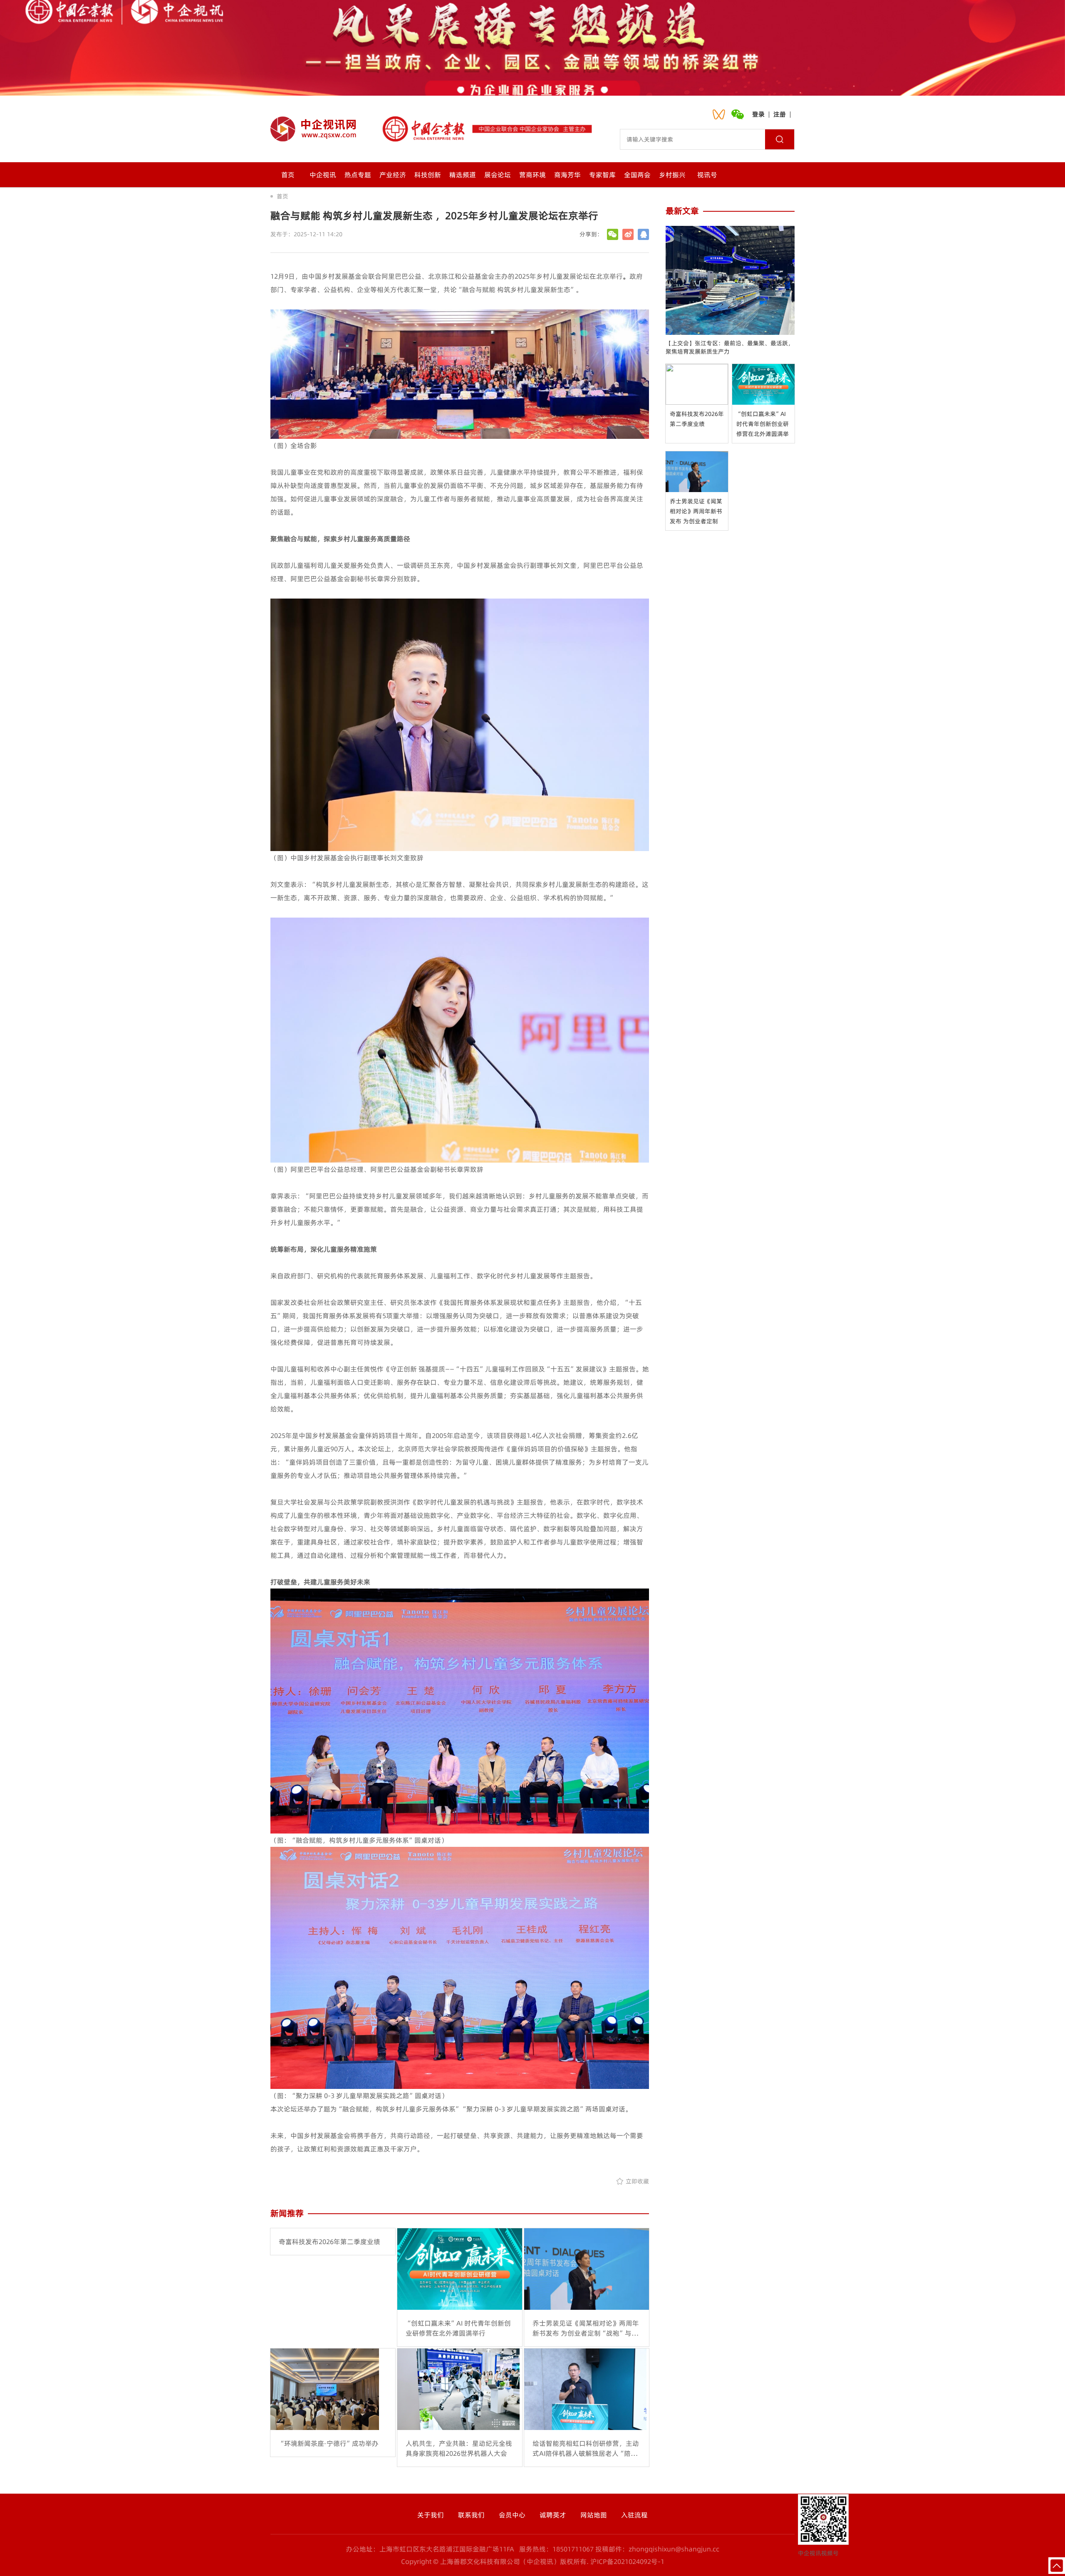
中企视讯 (323, 175)
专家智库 (602, 175)
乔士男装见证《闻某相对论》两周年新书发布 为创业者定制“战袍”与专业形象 (696, 512)
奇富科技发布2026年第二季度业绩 (697, 419)
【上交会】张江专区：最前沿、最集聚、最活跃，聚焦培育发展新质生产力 (730, 347)
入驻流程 (634, 2515)
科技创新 (428, 175)
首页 (288, 175)
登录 (758, 114)
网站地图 (594, 2515)
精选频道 (463, 175)
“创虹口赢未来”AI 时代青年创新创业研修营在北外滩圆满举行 (763, 424)
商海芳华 (567, 175)
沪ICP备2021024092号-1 (627, 2561)
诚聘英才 (553, 2515)
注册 (780, 114)
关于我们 (431, 2515)
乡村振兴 (672, 175)
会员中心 (512, 2515)
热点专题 (358, 175)
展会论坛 (498, 175)
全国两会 (637, 175)
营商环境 (532, 175)
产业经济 (393, 175)
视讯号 (707, 175)
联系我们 (471, 2515)
